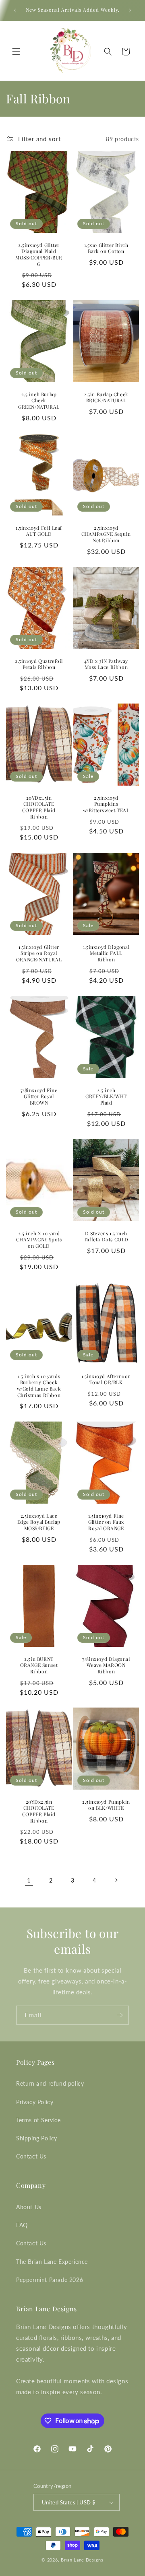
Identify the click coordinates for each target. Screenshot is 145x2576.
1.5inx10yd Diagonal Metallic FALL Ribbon (106, 953)
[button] (16, 51)
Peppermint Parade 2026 (50, 2280)
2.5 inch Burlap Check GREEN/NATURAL (39, 401)
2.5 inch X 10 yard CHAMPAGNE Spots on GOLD (39, 1239)
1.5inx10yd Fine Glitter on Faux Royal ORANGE (106, 1522)
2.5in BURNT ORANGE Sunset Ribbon (39, 1665)
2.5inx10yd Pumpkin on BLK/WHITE (106, 1805)
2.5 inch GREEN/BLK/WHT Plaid (106, 1097)
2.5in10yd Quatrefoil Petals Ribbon (39, 664)
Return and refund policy (50, 2083)
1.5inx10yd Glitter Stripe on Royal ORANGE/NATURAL (39, 953)
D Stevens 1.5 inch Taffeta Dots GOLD (106, 1236)
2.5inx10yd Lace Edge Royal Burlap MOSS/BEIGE (39, 1522)
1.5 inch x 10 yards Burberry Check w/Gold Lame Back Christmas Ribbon (39, 1386)
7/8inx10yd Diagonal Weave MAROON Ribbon (106, 1665)
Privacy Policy (35, 2102)
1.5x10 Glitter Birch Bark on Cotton (106, 248)
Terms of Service (38, 2120)
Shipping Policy (37, 2138)
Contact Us (31, 2156)
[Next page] (116, 1880)
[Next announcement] (130, 10)
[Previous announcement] (15, 10)
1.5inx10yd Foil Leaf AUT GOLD (39, 531)
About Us (29, 2207)
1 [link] (29, 1880)
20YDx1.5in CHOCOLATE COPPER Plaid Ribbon (39, 807)
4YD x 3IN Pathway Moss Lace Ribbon (106, 664)
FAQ (22, 2225)
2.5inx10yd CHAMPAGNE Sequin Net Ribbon (106, 534)
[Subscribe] (120, 2015)
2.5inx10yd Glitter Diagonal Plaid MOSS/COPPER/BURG (39, 255)
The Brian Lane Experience (52, 2262)
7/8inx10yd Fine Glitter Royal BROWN (39, 1097)
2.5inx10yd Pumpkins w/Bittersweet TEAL (106, 804)
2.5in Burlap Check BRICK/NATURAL (106, 398)
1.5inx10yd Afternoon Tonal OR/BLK (106, 1380)
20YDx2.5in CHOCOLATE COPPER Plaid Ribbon (39, 1811)
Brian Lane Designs (82, 2560)
